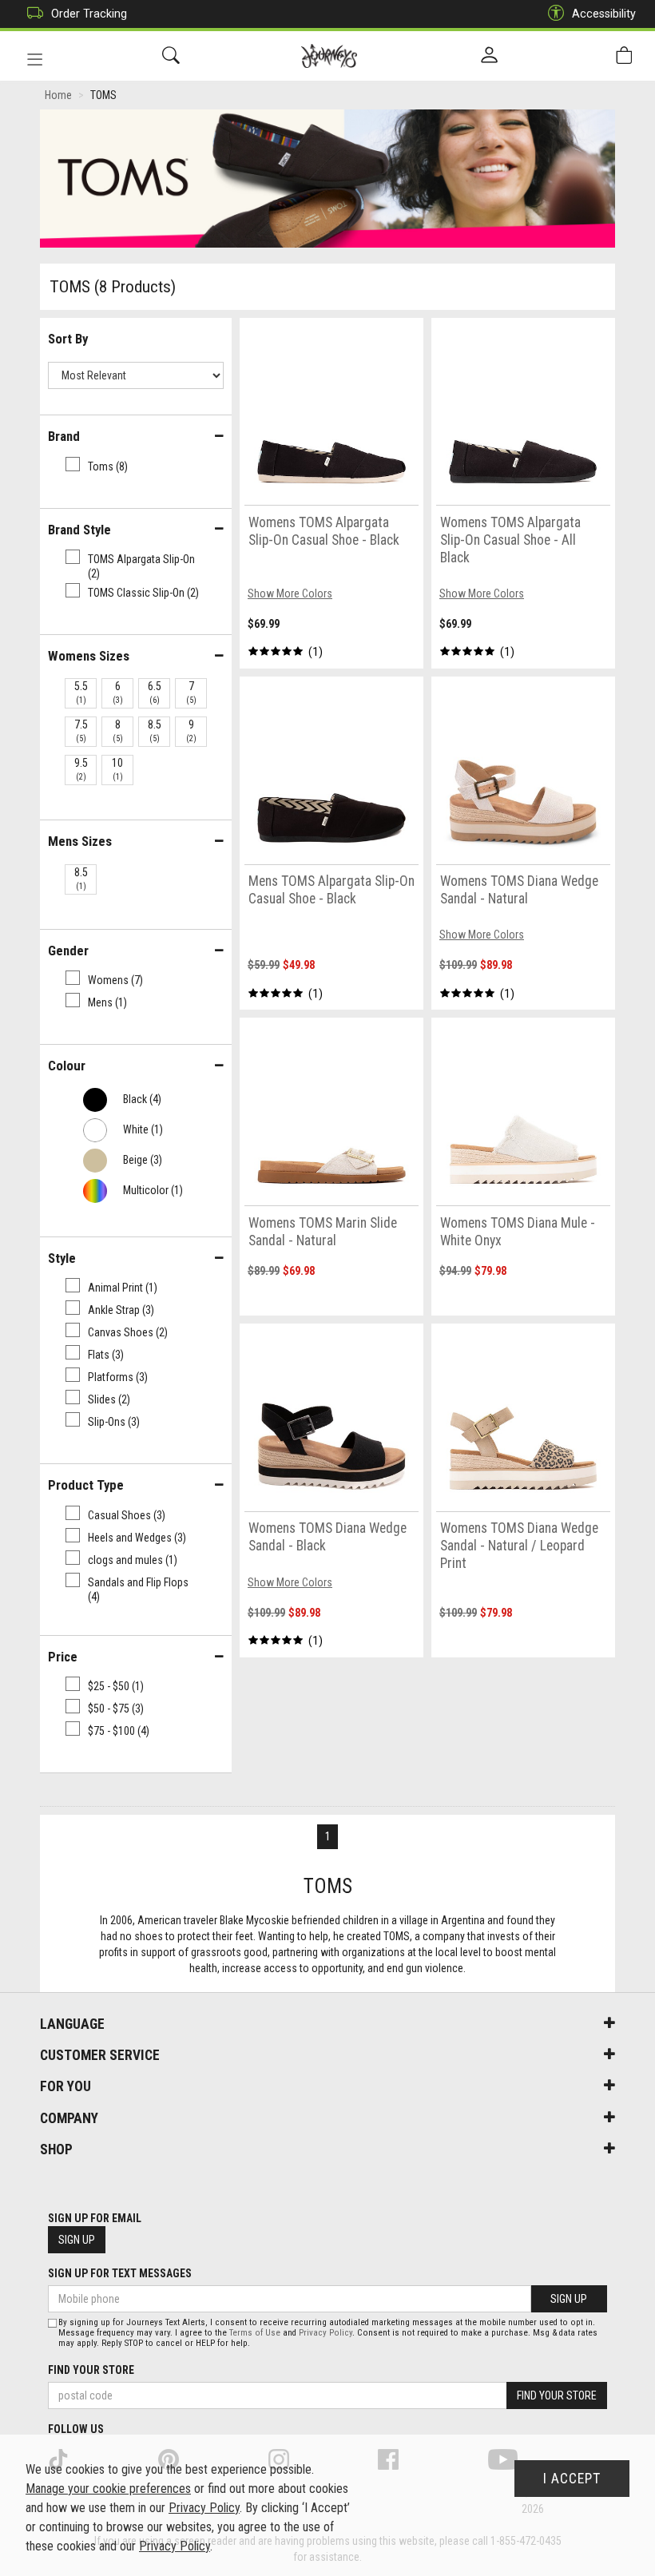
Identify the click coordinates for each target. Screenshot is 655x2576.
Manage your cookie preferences (108, 2489)
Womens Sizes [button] (89, 656)
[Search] (171, 56)
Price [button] (63, 1657)
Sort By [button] (68, 339)
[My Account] (489, 56)
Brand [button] (64, 436)
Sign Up (77, 2240)
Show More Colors (290, 593)
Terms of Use (255, 2333)
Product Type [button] (86, 1485)
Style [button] (62, 1258)
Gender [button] (68, 951)
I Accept (572, 2479)
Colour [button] (67, 1066)
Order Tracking (89, 14)
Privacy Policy (326, 2333)
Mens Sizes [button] (80, 841)
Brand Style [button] (79, 530)
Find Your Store (91, 2370)
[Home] (329, 56)
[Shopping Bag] (624, 56)
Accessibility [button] (604, 14)
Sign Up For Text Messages (120, 2273)
